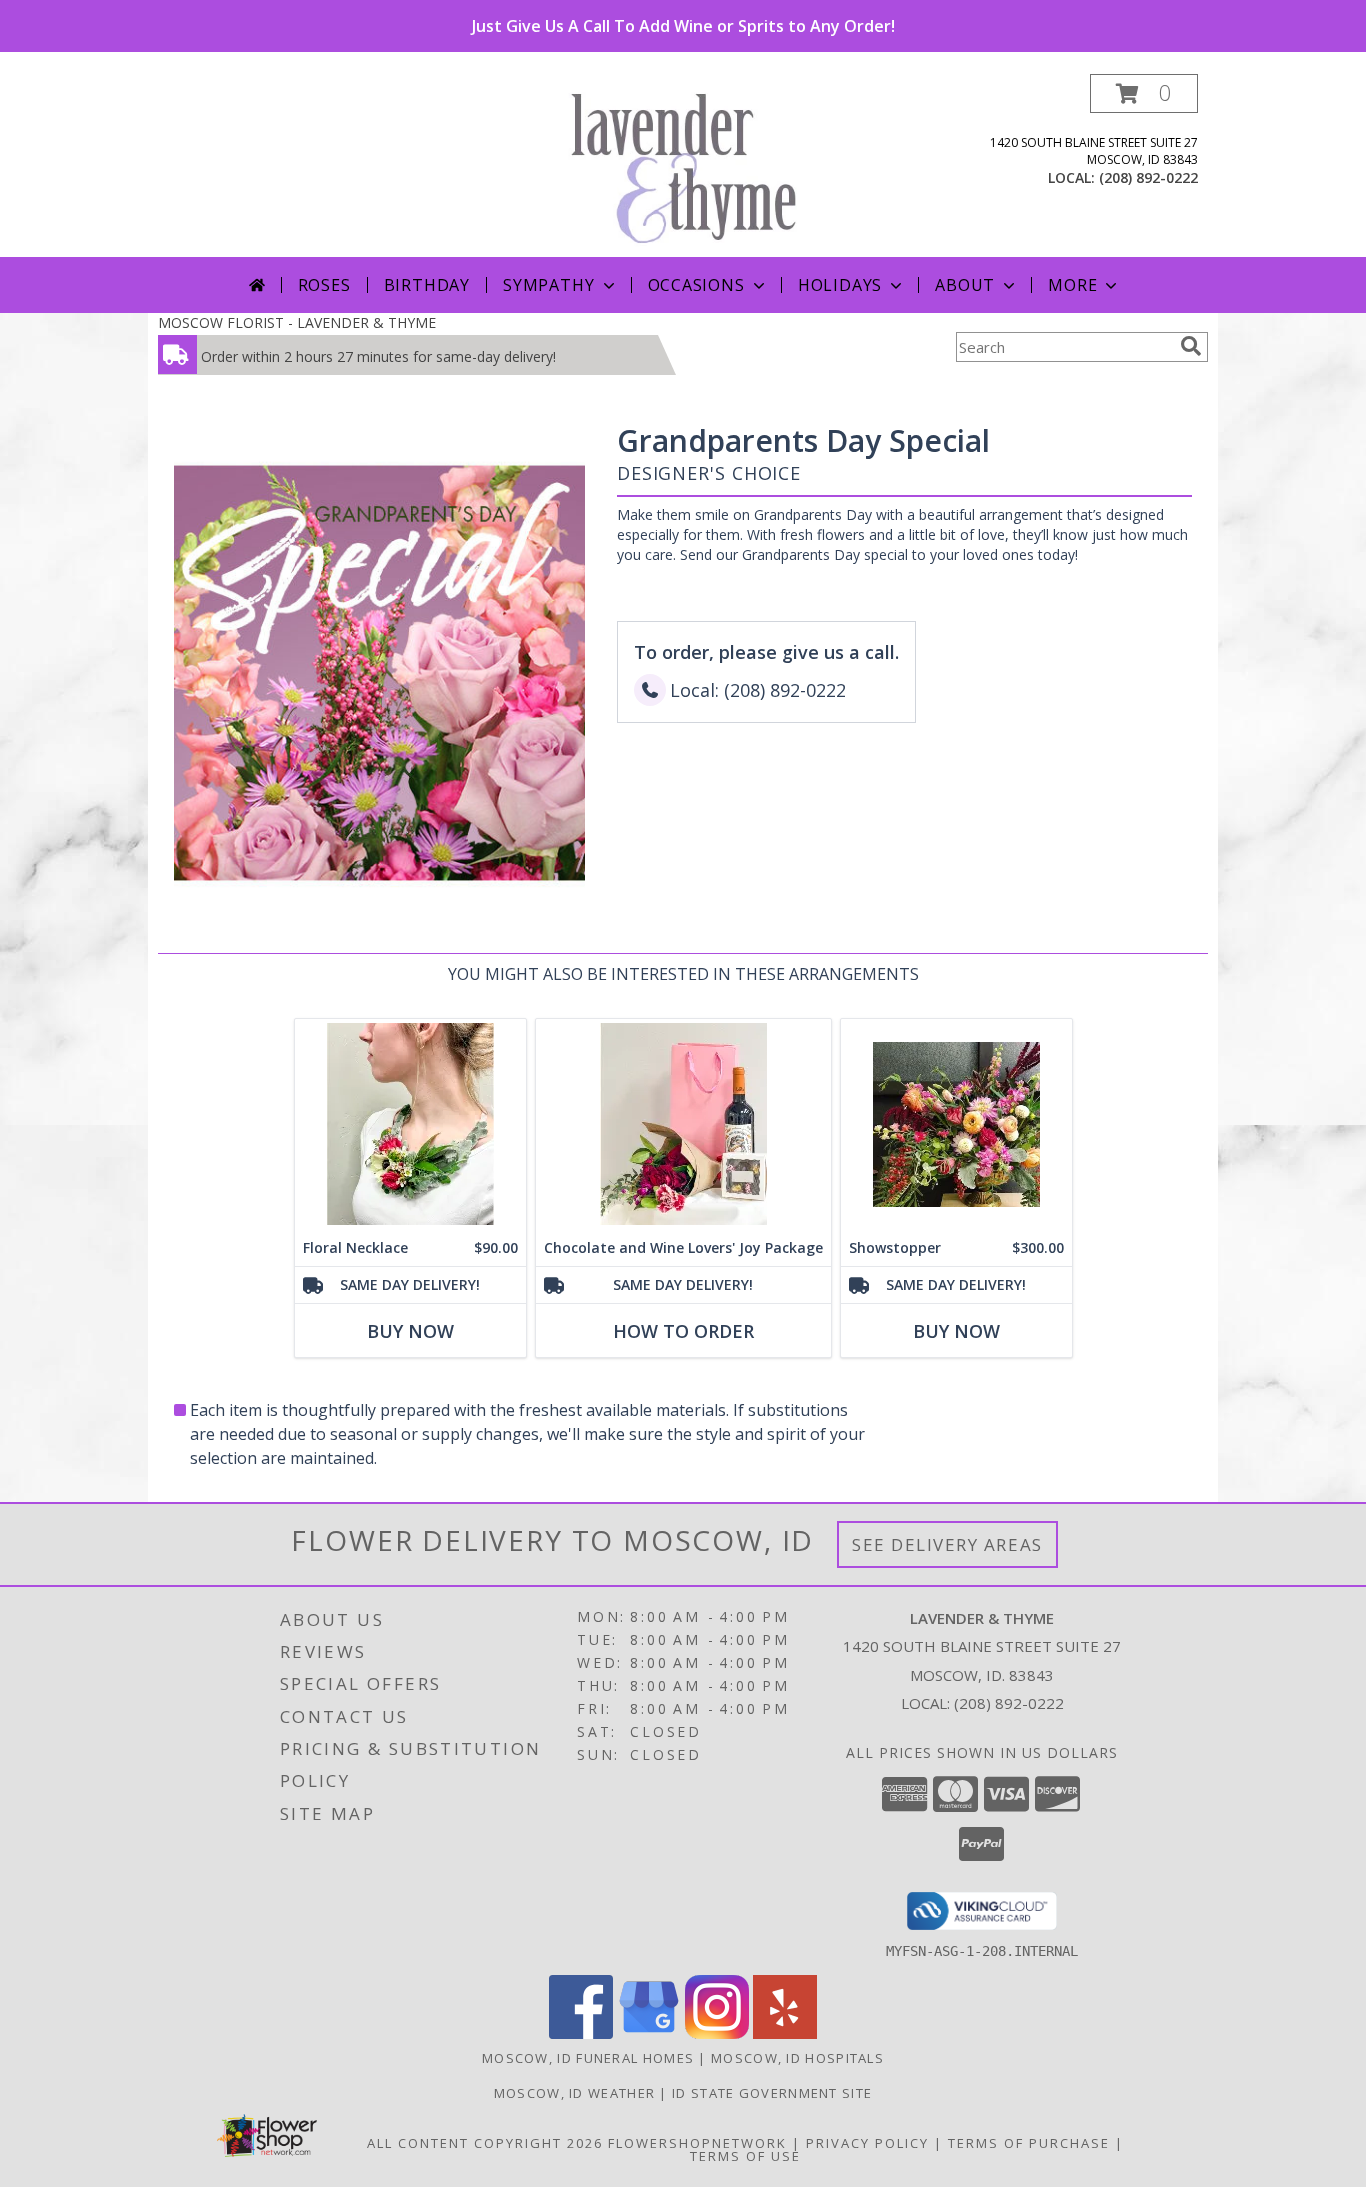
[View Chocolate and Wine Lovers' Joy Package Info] (683, 1124)
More (1072, 285)
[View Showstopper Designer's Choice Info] (956, 1124)
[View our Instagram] (717, 2033)
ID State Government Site (772, 2093)
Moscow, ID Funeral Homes (588, 2058)
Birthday (427, 285)
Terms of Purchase (1029, 2143)
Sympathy (548, 285)
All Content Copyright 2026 (485, 2143)
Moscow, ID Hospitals (797, 2058)
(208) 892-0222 (1148, 177)
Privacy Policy (867, 2143)
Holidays (840, 285)
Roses (324, 285)
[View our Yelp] (785, 2033)
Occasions (696, 285)
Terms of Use (745, 2156)
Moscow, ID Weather (574, 2093)
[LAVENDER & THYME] (690, 165)
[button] (1144, 93)
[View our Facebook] (581, 2033)
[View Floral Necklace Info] (410, 1124)
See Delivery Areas (947, 1544)
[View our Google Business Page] (649, 2033)
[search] (1191, 346)
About (965, 285)
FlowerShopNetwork (697, 2143)
